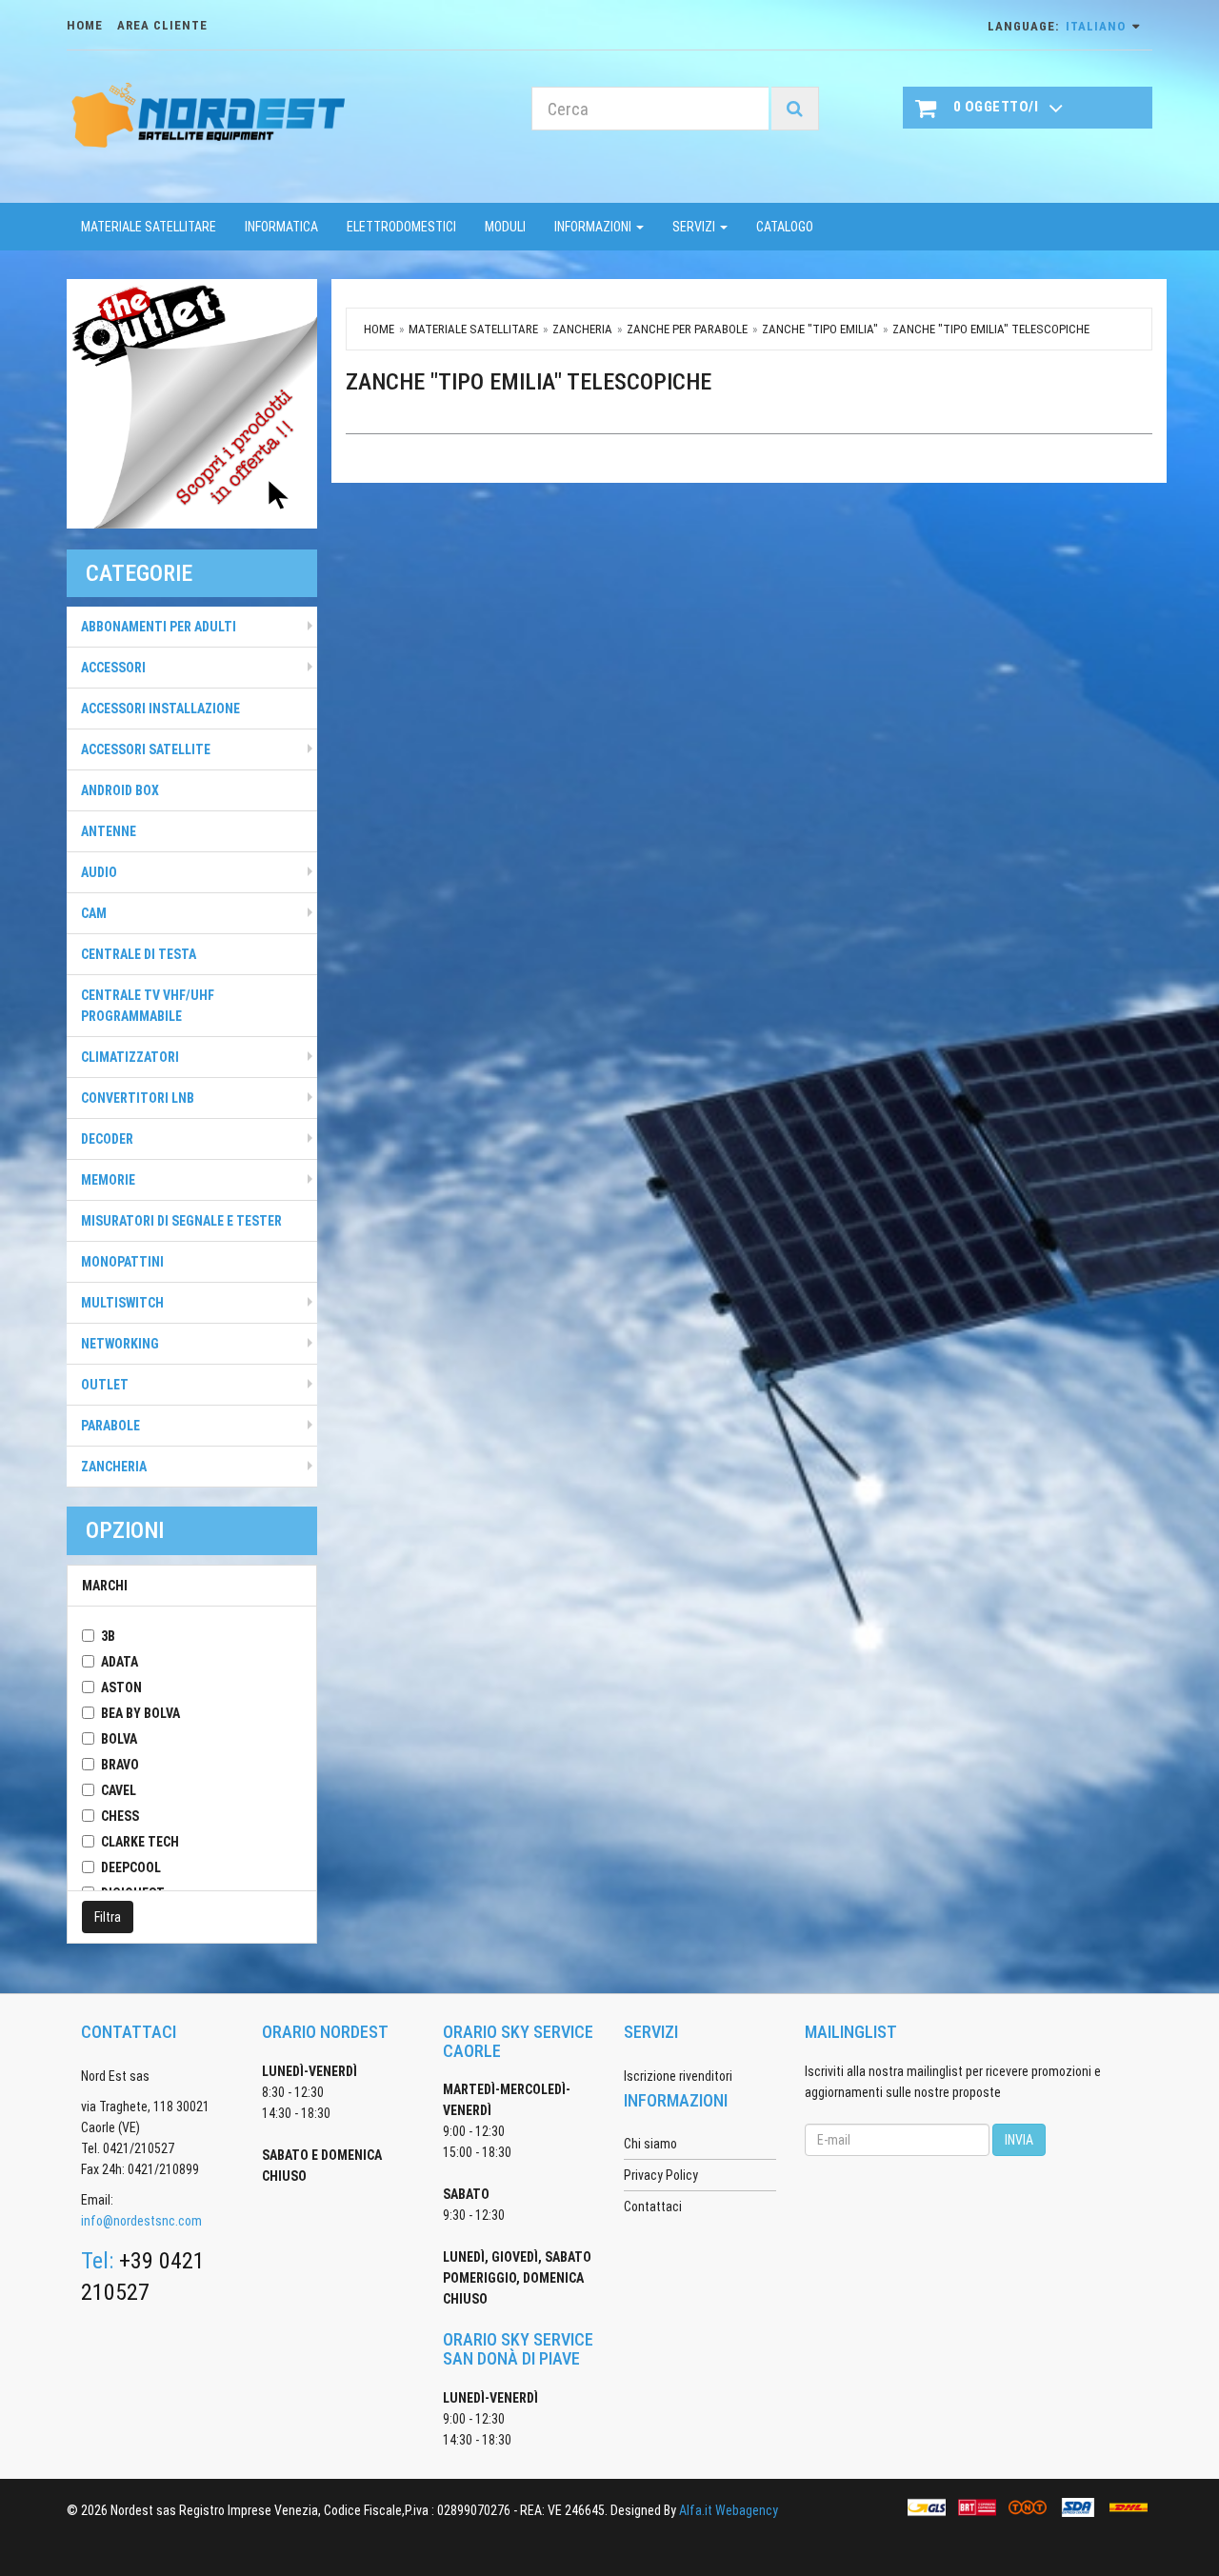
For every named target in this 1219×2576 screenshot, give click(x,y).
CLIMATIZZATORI (130, 1057)
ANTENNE (109, 831)
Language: (1057, 26)
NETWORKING (120, 1344)
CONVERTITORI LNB (138, 1098)
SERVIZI (695, 227)
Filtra (108, 1917)
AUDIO (99, 872)
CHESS (120, 1816)
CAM (94, 913)
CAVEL (119, 1790)
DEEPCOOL (131, 1867)
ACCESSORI (113, 668)
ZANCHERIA (114, 1467)
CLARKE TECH (140, 1842)
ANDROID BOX (120, 790)
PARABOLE (110, 1426)
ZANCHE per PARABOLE (687, 329)
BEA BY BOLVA (140, 1713)
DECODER (107, 1139)
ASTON (121, 1687)
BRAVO (120, 1765)
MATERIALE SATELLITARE (149, 227)
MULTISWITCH (122, 1303)
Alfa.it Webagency (729, 2510)
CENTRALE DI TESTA (139, 954)
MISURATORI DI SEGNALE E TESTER (181, 1221)
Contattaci (653, 2207)
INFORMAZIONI (594, 227)
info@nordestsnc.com (141, 2221)
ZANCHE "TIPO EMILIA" (820, 329)
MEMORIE (108, 1180)
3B (108, 1636)
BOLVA (119, 1739)
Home (379, 329)
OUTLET (105, 1385)
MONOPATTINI (122, 1262)
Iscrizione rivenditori (678, 2076)
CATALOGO (785, 227)
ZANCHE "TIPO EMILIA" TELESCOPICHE (991, 329)
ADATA (120, 1662)
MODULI (505, 227)
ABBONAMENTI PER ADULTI (159, 627)
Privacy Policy (661, 2175)
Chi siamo (650, 2144)
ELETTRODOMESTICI (401, 227)
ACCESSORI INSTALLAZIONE (160, 709)
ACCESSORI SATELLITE (146, 749)
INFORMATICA (281, 227)
